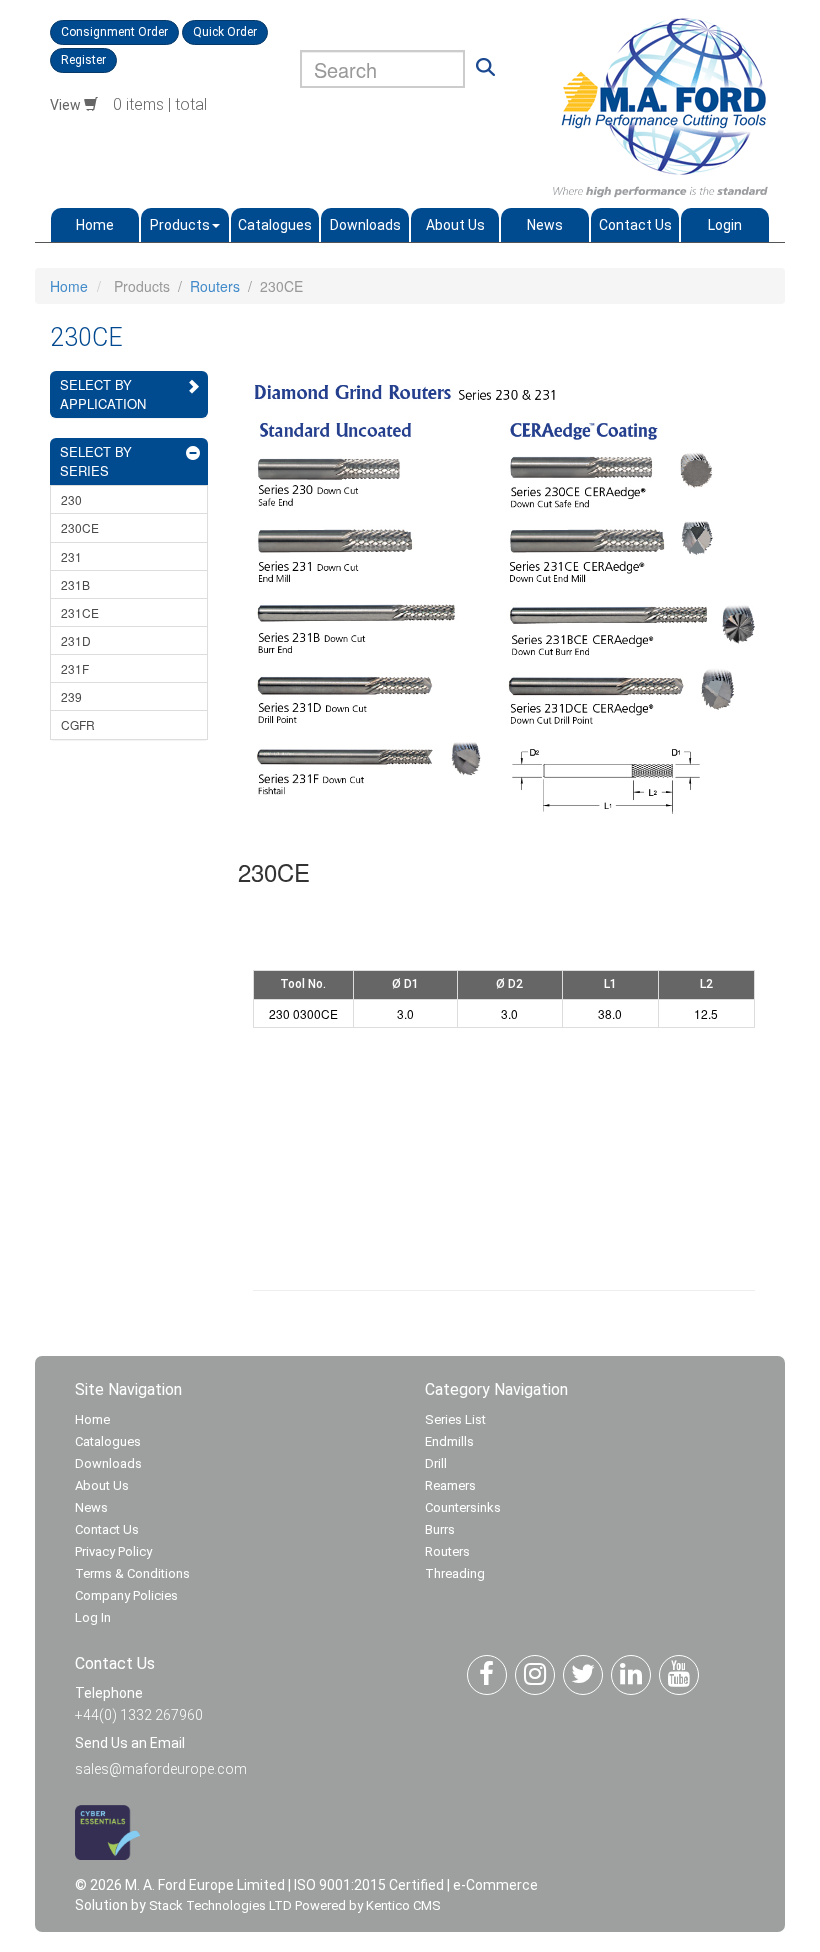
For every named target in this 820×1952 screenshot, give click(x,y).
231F (75, 668)
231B (75, 584)
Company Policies (126, 1595)
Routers (215, 286)
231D (76, 640)
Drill (436, 1463)
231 (71, 556)
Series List (455, 1419)
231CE (80, 612)
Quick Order (225, 32)
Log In (93, 1617)
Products (180, 225)
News (545, 225)
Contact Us (635, 225)
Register (83, 60)
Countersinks (463, 1507)
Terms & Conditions (132, 1573)
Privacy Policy (113, 1551)
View (67, 105)
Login (725, 225)
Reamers (450, 1485)
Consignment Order (114, 32)
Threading (455, 1573)
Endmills (449, 1441)
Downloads (365, 225)
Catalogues (275, 225)
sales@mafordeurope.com (161, 1769)
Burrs (440, 1529)
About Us (455, 225)
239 (71, 696)
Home (95, 225)
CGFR (78, 724)
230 (71, 499)
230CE (80, 527)
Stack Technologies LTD (220, 1905)
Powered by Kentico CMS (368, 1905)
